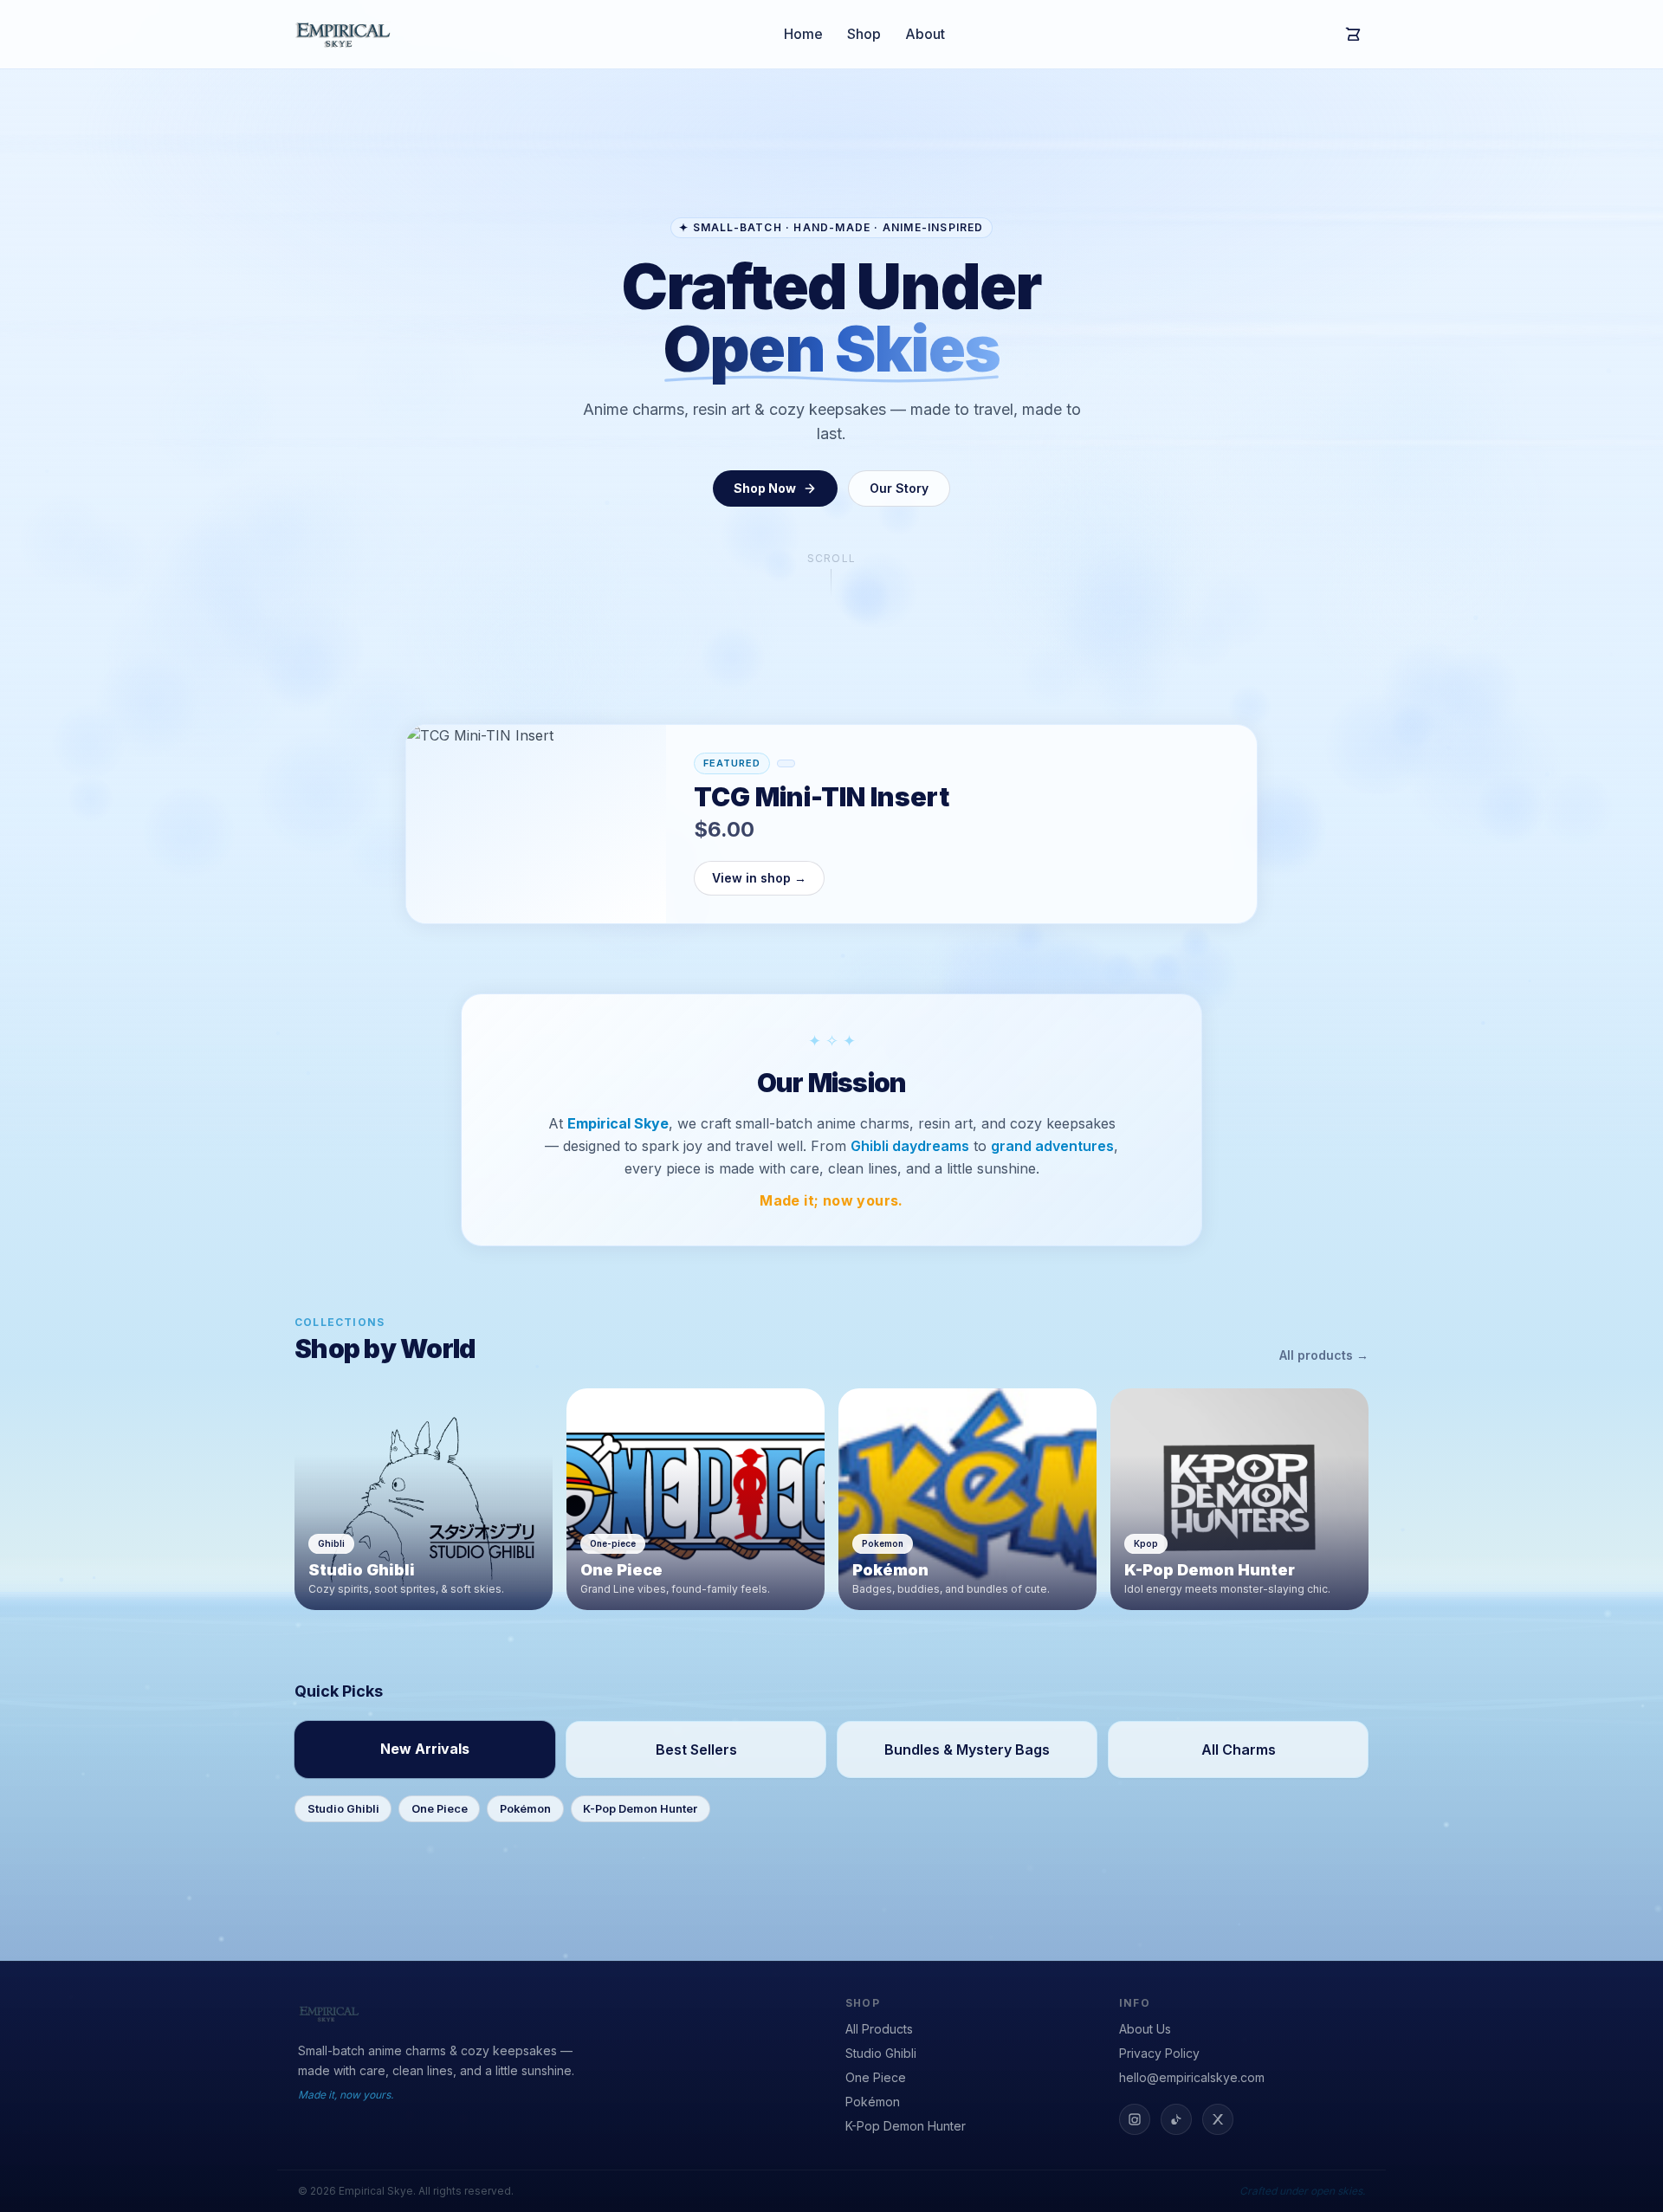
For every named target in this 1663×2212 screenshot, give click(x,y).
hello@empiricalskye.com (1192, 2077)
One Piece (440, 1809)
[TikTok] (1176, 2119)
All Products (879, 2029)
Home (803, 34)
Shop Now (765, 488)
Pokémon (525, 1809)
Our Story (899, 488)
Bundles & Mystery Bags (967, 1750)
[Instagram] (1135, 2119)
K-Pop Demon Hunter (640, 1809)
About (925, 34)
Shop (864, 34)
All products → (1324, 1355)
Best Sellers (696, 1750)
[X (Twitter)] (1218, 2119)
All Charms (1239, 1750)
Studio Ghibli (343, 1809)
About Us (1145, 2029)
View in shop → (759, 878)
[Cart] (1353, 35)
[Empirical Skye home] (343, 34)
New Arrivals (425, 1749)
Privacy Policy (1159, 2053)
